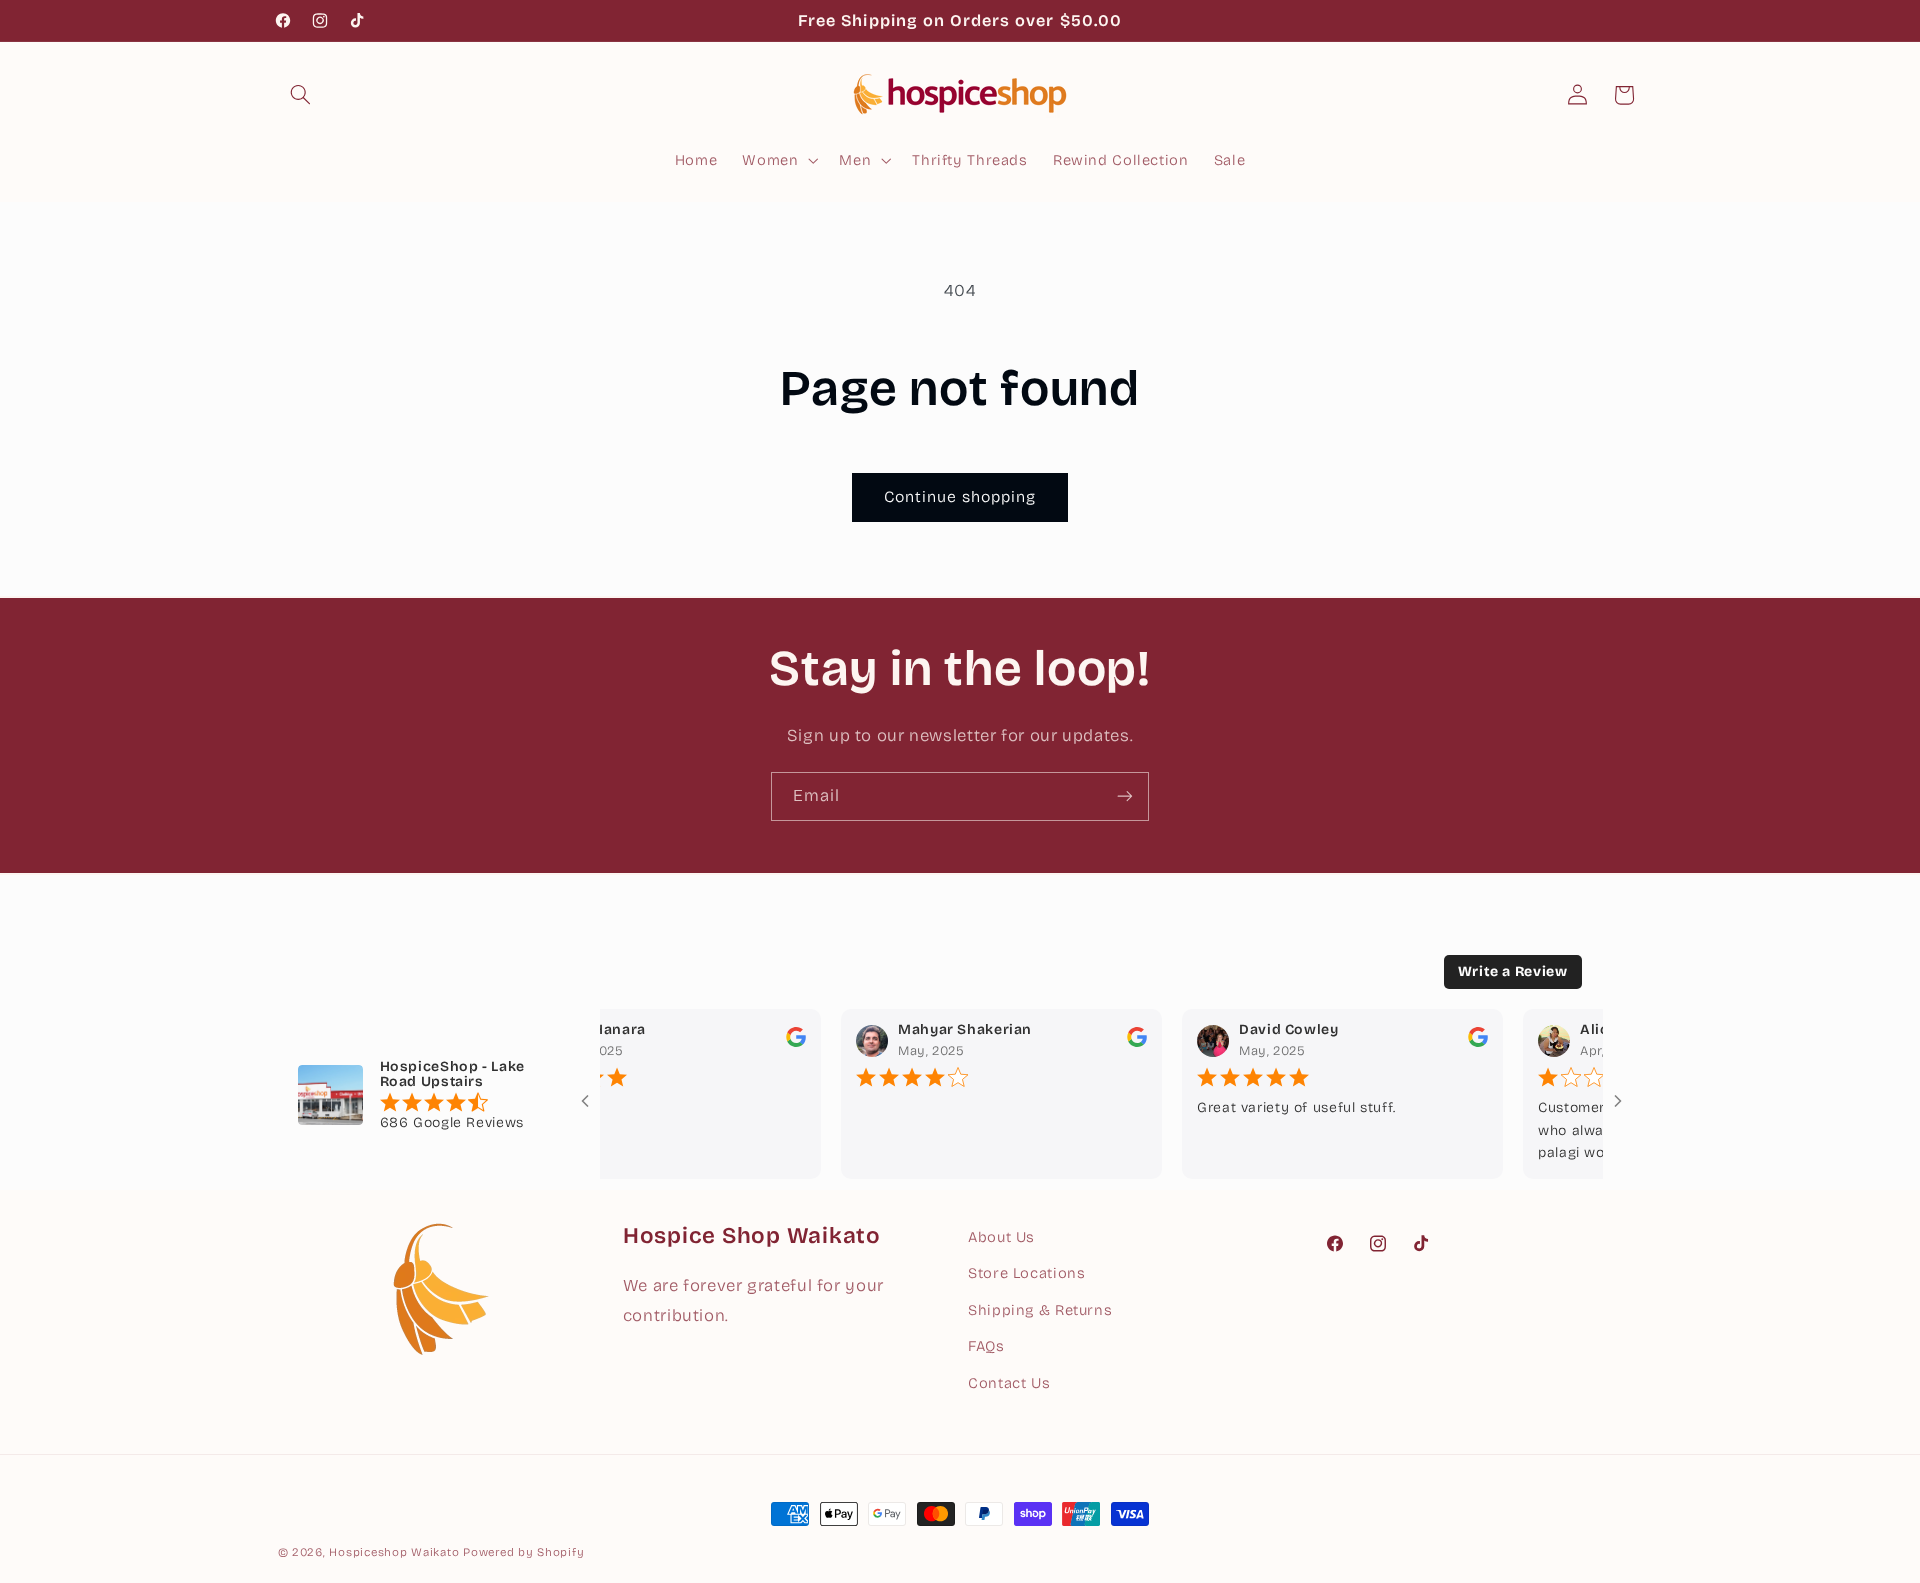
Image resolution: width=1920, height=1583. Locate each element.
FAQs (986, 1346)
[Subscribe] (1125, 796)
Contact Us (1009, 1382)
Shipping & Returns (1040, 1310)
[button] (301, 95)
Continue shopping (960, 496)
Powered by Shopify (523, 1552)
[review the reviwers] (778, 1042)
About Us (1001, 1237)
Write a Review (1513, 971)
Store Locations (1026, 1273)
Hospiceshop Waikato (394, 1552)
